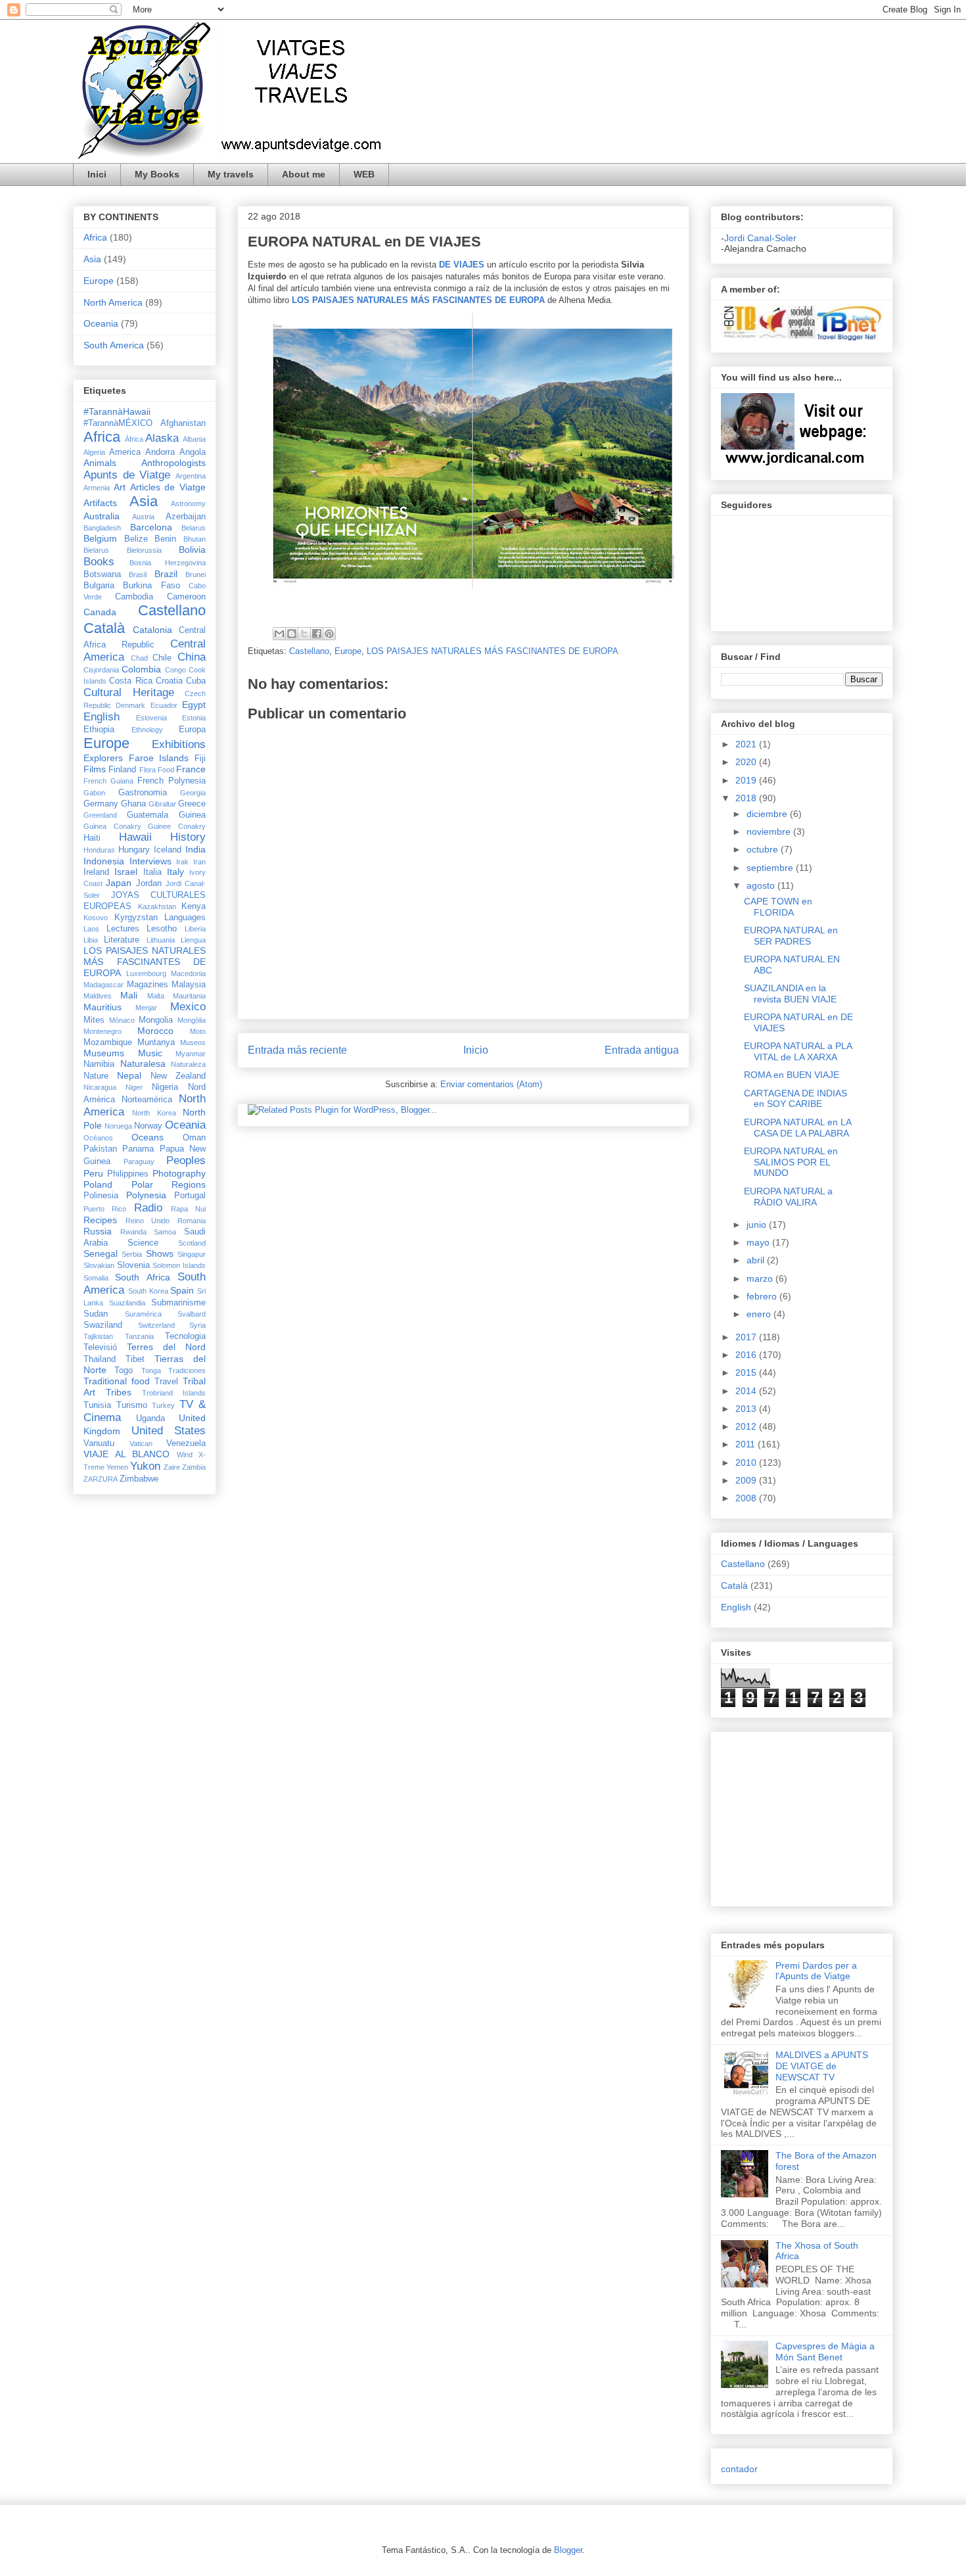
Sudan (96, 1314)
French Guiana (108, 781)
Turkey (163, 1405)
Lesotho (162, 929)
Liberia (195, 929)
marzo (761, 1278)
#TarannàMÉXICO (118, 423)
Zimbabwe (139, 1479)
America (125, 452)
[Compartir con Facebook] (317, 634)
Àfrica (134, 439)
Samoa (165, 1232)
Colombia (141, 669)
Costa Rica (130, 681)
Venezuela (186, 1443)
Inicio (476, 1050)
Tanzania (139, 1336)
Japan (119, 883)
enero (760, 1314)
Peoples (186, 1160)
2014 (747, 1391)
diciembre (768, 814)
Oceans (148, 1137)
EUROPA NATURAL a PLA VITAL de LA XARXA (798, 1051)
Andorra (160, 452)
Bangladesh (102, 528)
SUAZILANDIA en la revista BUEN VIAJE (790, 994)
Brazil (166, 574)
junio (758, 1225)
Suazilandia (127, 1303)
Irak (182, 862)
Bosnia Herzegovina (168, 563)
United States (169, 1431)
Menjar (146, 1008)
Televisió (100, 1347)
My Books (157, 174)
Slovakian (99, 1265)
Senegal (101, 1253)
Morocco (155, 1031)
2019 (747, 780)
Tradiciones (187, 1370)
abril (757, 1260)
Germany (101, 804)
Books (99, 562)
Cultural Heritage (129, 692)
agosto (762, 885)
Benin (165, 539)
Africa (95, 237)
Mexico (188, 1007)
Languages (185, 918)
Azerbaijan (186, 517)
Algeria (94, 452)
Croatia (169, 681)
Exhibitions (179, 744)
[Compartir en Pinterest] (329, 634)
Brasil (138, 574)
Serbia (132, 1254)
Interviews (150, 861)
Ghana (133, 804)
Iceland (168, 850)
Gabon (94, 793)
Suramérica (143, 1314)
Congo (175, 670)
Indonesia (104, 861)
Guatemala (148, 815)
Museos (193, 1042)
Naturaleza (188, 1064)
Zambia (194, 1467)
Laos (91, 929)
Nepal (129, 1075)
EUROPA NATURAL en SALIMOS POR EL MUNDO (791, 1162)
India (195, 849)
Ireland (96, 872)
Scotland (192, 1243)
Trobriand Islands (174, 1393)
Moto (198, 1031)
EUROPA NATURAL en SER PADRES (791, 936)
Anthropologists (173, 463)
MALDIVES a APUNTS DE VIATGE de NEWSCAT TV (822, 2066)
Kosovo (96, 918)
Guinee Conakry (177, 826)
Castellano (309, 651)
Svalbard (192, 1314)
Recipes (100, 1220)
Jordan (149, 883)
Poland (98, 1184)
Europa (192, 730)
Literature (122, 940)
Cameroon (186, 597)
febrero (763, 1296)
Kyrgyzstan (136, 918)
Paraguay (139, 1161)
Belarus (194, 528)
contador (739, 2469)
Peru (93, 1173)
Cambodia (134, 597)
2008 (747, 1498)
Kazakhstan (157, 906)
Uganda (150, 1418)
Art (120, 487)
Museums (104, 1053)
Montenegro (103, 1031)
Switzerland (156, 1325)
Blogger (568, 2550)
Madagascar (103, 985)
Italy (175, 872)
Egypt (194, 705)
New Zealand (178, 1076)
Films (95, 769)
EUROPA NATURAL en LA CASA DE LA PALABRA (797, 1128)
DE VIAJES (462, 265)
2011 (747, 1444)
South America (114, 345)
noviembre (770, 831)
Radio (148, 1208)
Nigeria (165, 1087)
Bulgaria (99, 586)
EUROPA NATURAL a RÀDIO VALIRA (788, 1197)
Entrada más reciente (297, 1050)
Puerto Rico (105, 1209)
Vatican (141, 1443)
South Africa (142, 1277)
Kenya (194, 906)
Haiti (92, 838)
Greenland (100, 815)
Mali (129, 995)
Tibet (135, 1359)
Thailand (100, 1359)
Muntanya (156, 1042)
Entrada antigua (642, 1050)
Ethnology (147, 730)
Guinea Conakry (112, 826)
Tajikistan (98, 1336)
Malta (156, 996)
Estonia (194, 718)
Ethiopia (99, 730)
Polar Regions (169, 1184)
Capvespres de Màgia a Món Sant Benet (825, 2352)
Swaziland (103, 1325)
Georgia (193, 793)
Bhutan (195, 539)
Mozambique (108, 1042)
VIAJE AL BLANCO (126, 1454)
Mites (94, 1020)
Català (104, 628)
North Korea (154, 1113)
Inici (97, 174)
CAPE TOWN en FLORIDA (778, 907)
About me (304, 174)
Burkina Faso (151, 586)
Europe (348, 651)
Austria (143, 517)
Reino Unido (148, 1221)
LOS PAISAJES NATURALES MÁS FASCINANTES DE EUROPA (493, 651)
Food (166, 770)
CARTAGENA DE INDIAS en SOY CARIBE (795, 1099)
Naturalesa (143, 1064)
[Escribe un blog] (292, 634)
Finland (122, 770)
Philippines (128, 1174)
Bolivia (192, 550)
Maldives (98, 996)
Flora (148, 770)
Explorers (103, 758)
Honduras (99, 850)
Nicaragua (100, 1087)
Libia (91, 940)
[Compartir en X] (304, 634)
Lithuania (161, 940)
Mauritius (103, 1007)
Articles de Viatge (168, 487)
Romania (192, 1221)
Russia (98, 1231)
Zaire (172, 1467)
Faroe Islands (159, 758)
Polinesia (101, 1196)
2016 (747, 1355)
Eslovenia (151, 718)
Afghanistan (183, 423)
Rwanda (133, 1232)
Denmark (130, 705)
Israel (126, 872)
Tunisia (97, 1405)
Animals (100, 463)
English (102, 717)
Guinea (192, 815)
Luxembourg (146, 973)
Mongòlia (192, 1020)
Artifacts (100, 503)
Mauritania (189, 996)
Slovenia (133, 1265)
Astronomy (188, 503)
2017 (747, 1337)
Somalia (96, 1278)
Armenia (97, 488)
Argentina (191, 476)
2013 (747, 1409)
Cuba (196, 681)
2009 (747, 1480)
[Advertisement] (760, 1815)
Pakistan (100, 1149)
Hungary (134, 850)
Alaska (162, 438)
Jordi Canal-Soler (760, 238)
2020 (747, 762)
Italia (152, 872)
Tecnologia (185, 1336)
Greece (192, 804)
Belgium (100, 538)
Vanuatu (99, 1443)
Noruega (118, 1126)
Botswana (102, 574)
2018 (747, 798)
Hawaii (135, 837)
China (192, 657)
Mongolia (156, 1020)
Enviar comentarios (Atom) (491, 1084)
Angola (193, 452)
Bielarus (96, 550)
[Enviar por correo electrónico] (279, 634)
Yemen (117, 1467)
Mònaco (122, 1020)
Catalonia (152, 630)
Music (150, 1053)
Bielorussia (144, 550)
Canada (100, 612)
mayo (759, 1242)
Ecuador (164, 705)
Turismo (132, 1405)
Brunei (195, 574)
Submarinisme (178, 1303)
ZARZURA (101, 1479)
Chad (139, 658)
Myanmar (191, 1054)
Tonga (151, 1370)
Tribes (119, 1392)
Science (143, 1243)
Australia (102, 516)
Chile (162, 658)
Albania (194, 439)
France (191, 769)
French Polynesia (172, 781)
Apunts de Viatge (127, 475)
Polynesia (146, 1195)
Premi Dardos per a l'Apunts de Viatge (816, 1971)
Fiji (200, 759)
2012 (747, 1426)
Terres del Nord (166, 1347)
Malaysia (189, 985)
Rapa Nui (188, 1209)
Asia (92, 259)
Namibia (99, 1064)
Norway (148, 1126)
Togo (124, 1370)
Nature (96, 1076)
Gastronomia (143, 793)
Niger (134, 1087)
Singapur (192, 1254)
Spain (182, 1290)
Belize (136, 539)
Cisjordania (101, 670)
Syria (197, 1325)
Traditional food (117, 1381)
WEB (364, 174)
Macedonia (188, 973)
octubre (764, 849)
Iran (199, 862)
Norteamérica (147, 1100)
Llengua (193, 940)
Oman (194, 1138)
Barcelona (151, 527)
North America (113, 302)
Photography (179, 1173)
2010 (747, 1463)
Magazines (148, 985)
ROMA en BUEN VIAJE (792, 1075)
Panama (138, 1149)
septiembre (771, 868)
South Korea (148, 1291)
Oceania (101, 323)
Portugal (190, 1196)
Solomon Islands (179, 1265)
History (188, 837)
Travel (166, 1382)
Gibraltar (162, 804)
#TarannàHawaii (117, 411)
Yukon (145, 1466)
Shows (160, 1253)
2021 (747, 744)
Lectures (123, 929)
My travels (231, 174)
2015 (747, 1372)
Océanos (98, 1138)
